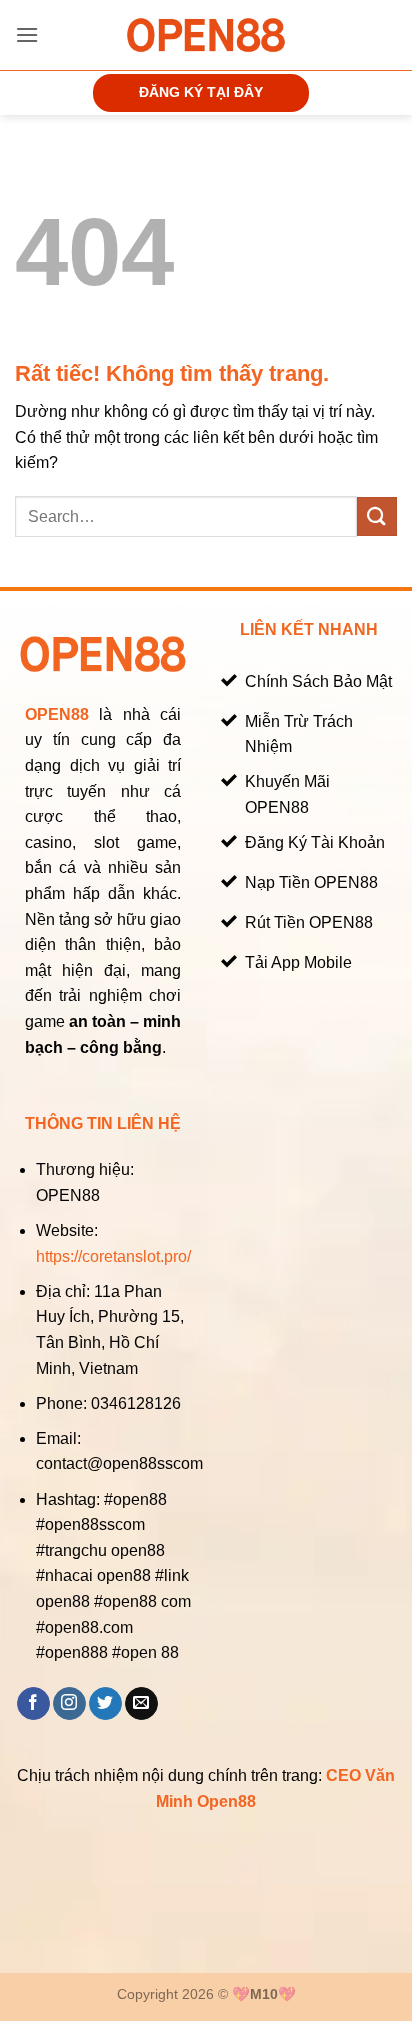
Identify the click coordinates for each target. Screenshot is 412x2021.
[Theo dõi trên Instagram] (69, 1704)
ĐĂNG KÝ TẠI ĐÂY (201, 92)
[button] (27, 34)
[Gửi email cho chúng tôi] (141, 1704)
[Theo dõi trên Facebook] (33, 1704)
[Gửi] (377, 516)
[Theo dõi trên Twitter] (105, 1704)
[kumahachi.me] (206, 35)
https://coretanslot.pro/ (113, 1256)
